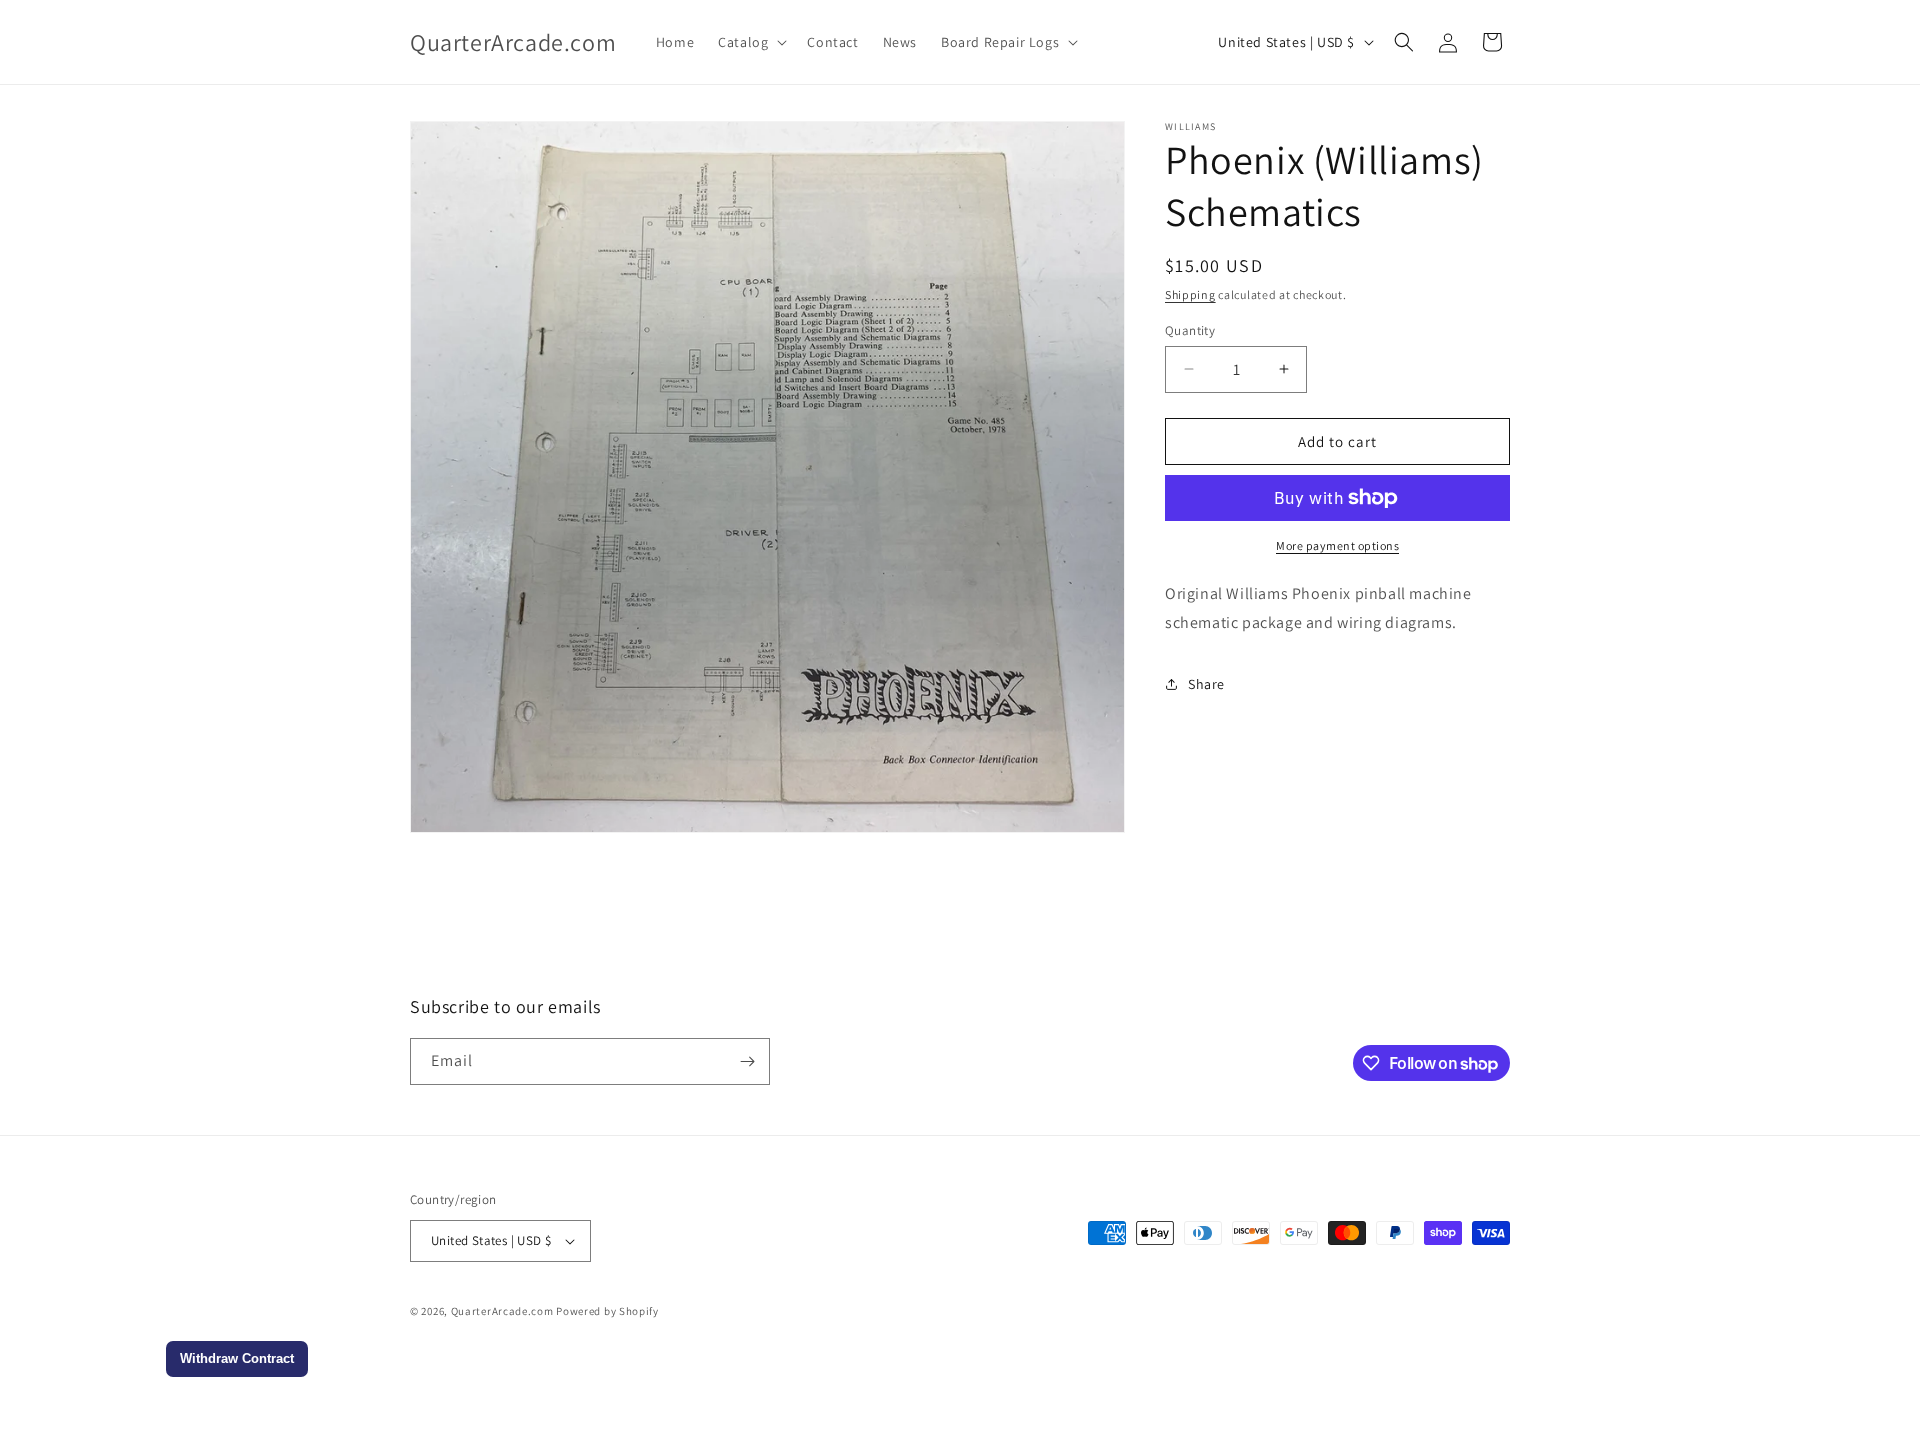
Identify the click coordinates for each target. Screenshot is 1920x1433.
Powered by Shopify (607, 1311)
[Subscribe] (747, 1061)
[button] (750, 42)
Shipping (1190, 294)
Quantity (1190, 329)
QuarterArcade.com (502, 1311)
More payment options (1337, 545)
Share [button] (1206, 684)
